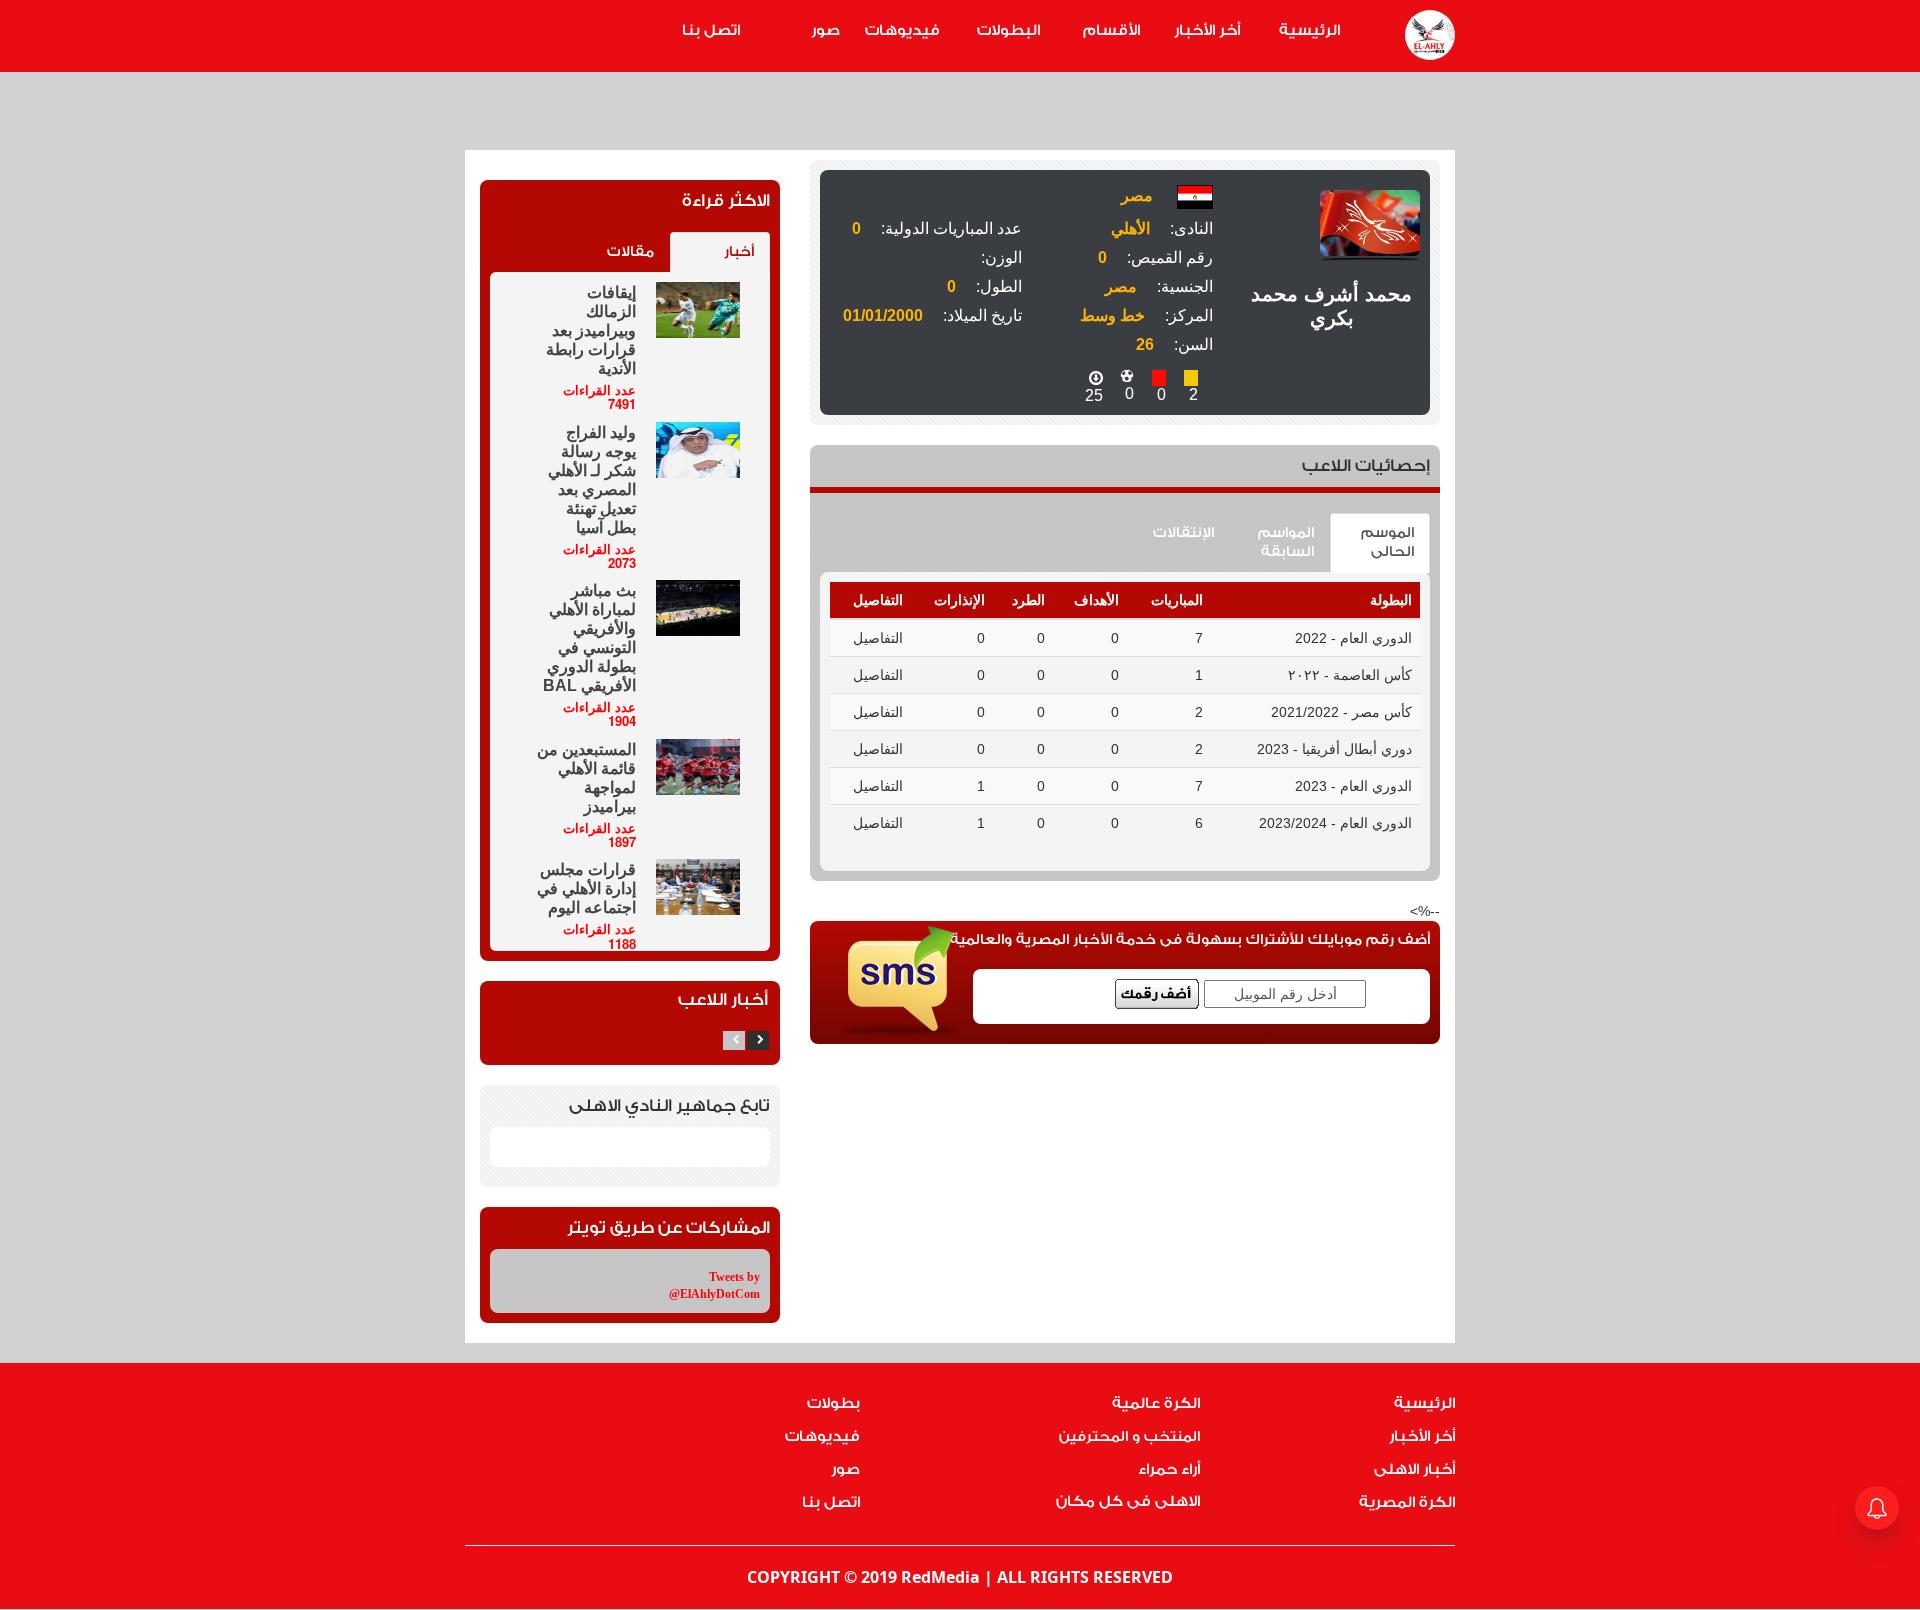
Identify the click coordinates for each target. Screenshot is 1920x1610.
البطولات (1008, 30)
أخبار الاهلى (1414, 1469)
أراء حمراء (1169, 1469)
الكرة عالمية (1156, 1403)
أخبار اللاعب (723, 999)
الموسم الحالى (1387, 542)
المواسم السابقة (1286, 542)
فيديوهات (902, 30)
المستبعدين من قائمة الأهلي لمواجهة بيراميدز (586, 778)
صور (825, 30)
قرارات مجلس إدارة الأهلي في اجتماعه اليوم (586, 888)
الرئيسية (1309, 30)
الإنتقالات (1183, 533)
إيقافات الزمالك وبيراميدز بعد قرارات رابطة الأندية (591, 330)
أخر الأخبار (1207, 30)
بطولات (833, 1403)
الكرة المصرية (1407, 1502)
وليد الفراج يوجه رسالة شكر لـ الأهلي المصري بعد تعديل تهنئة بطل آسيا (592, 480)
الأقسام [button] (1111, 30)
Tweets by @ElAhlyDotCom (714, 1285)
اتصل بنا (711, 30)
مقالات (630, 252)
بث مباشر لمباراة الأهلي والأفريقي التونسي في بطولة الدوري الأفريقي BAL (589, 638)
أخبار (739, 252)
